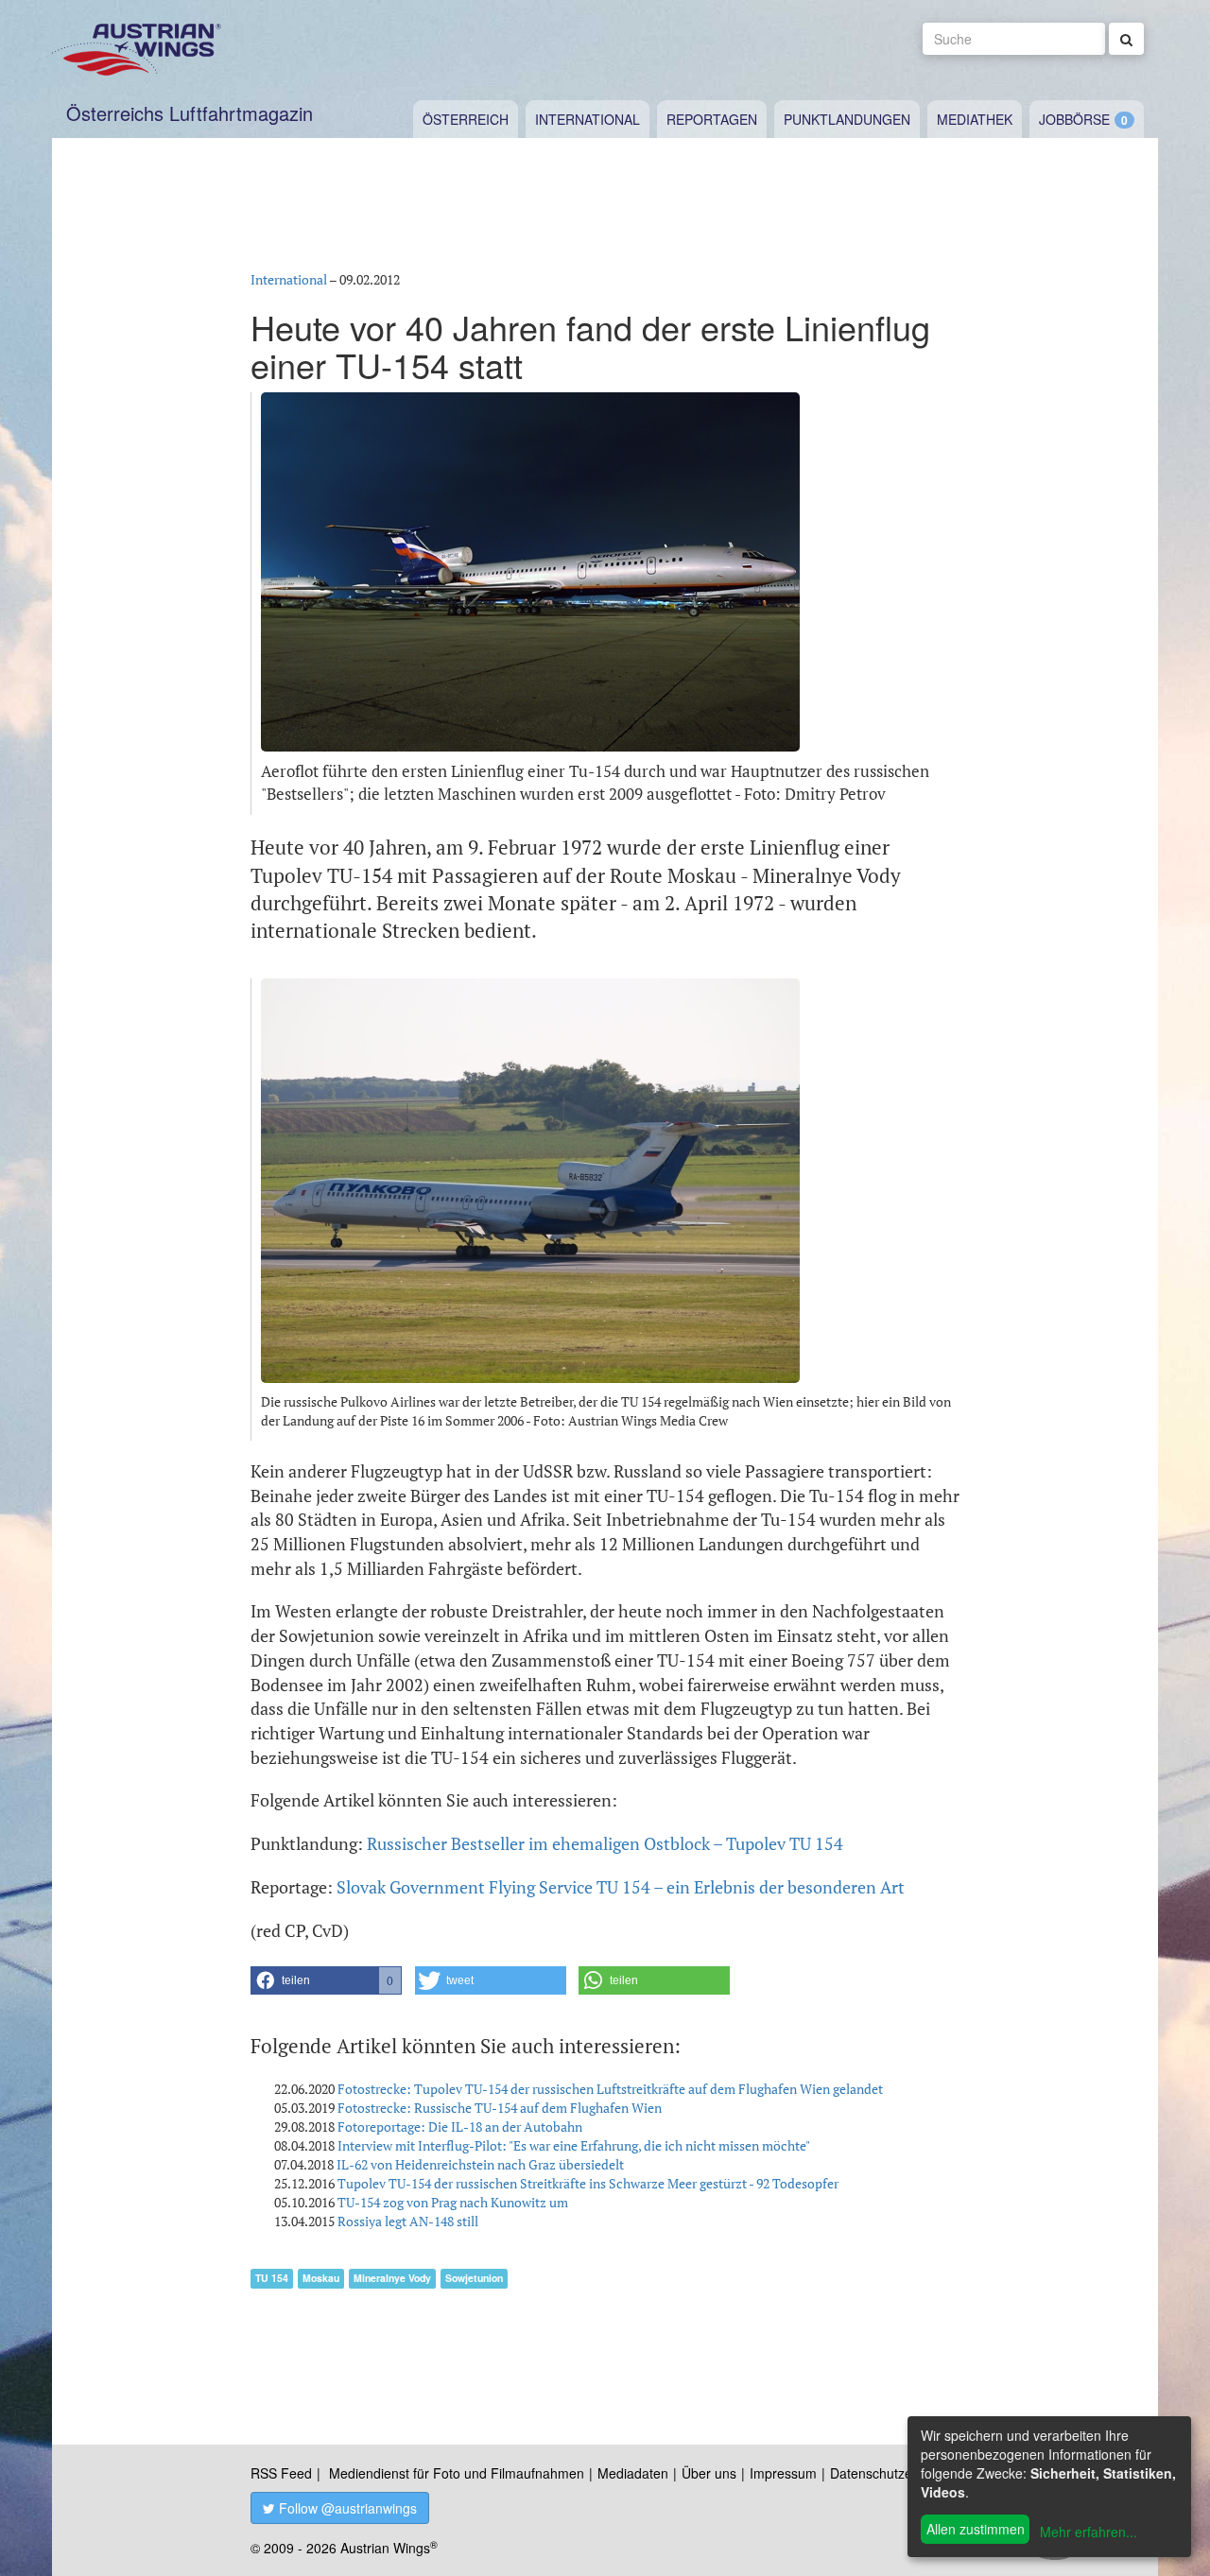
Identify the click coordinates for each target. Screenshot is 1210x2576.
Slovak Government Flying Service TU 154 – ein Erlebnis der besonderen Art (621, 1887)
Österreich (466, 119)
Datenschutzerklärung (896, 2473)
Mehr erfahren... (1089, 2532)
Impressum (783, 2473)
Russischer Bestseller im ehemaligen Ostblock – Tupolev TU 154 (605, 1843)
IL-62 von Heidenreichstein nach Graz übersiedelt (480, 2164)
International (588, 119)
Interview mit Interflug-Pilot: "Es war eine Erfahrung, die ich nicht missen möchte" (574, 2145)
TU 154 (272, 2278)
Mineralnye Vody (392, 2278)
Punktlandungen (847, 119)
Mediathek (975, 119)
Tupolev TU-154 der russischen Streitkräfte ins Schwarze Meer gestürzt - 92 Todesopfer (588, 2183)
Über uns (709, 2473)
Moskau (321, 2278)
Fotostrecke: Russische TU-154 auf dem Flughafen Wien (500, 2108)
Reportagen (712, 119)
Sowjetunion (474, 2278)
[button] (326, 1980)
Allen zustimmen (976, 2529)
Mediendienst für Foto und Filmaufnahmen (457, 2473)
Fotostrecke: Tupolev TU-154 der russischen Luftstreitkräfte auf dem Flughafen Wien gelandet (610, 2089)
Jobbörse (1074, 119)
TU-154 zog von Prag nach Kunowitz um (453, 2202)
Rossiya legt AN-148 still (408, 2221)
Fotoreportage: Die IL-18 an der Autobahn (460, 2126)
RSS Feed (281, 2473)
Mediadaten (633, 2473)
